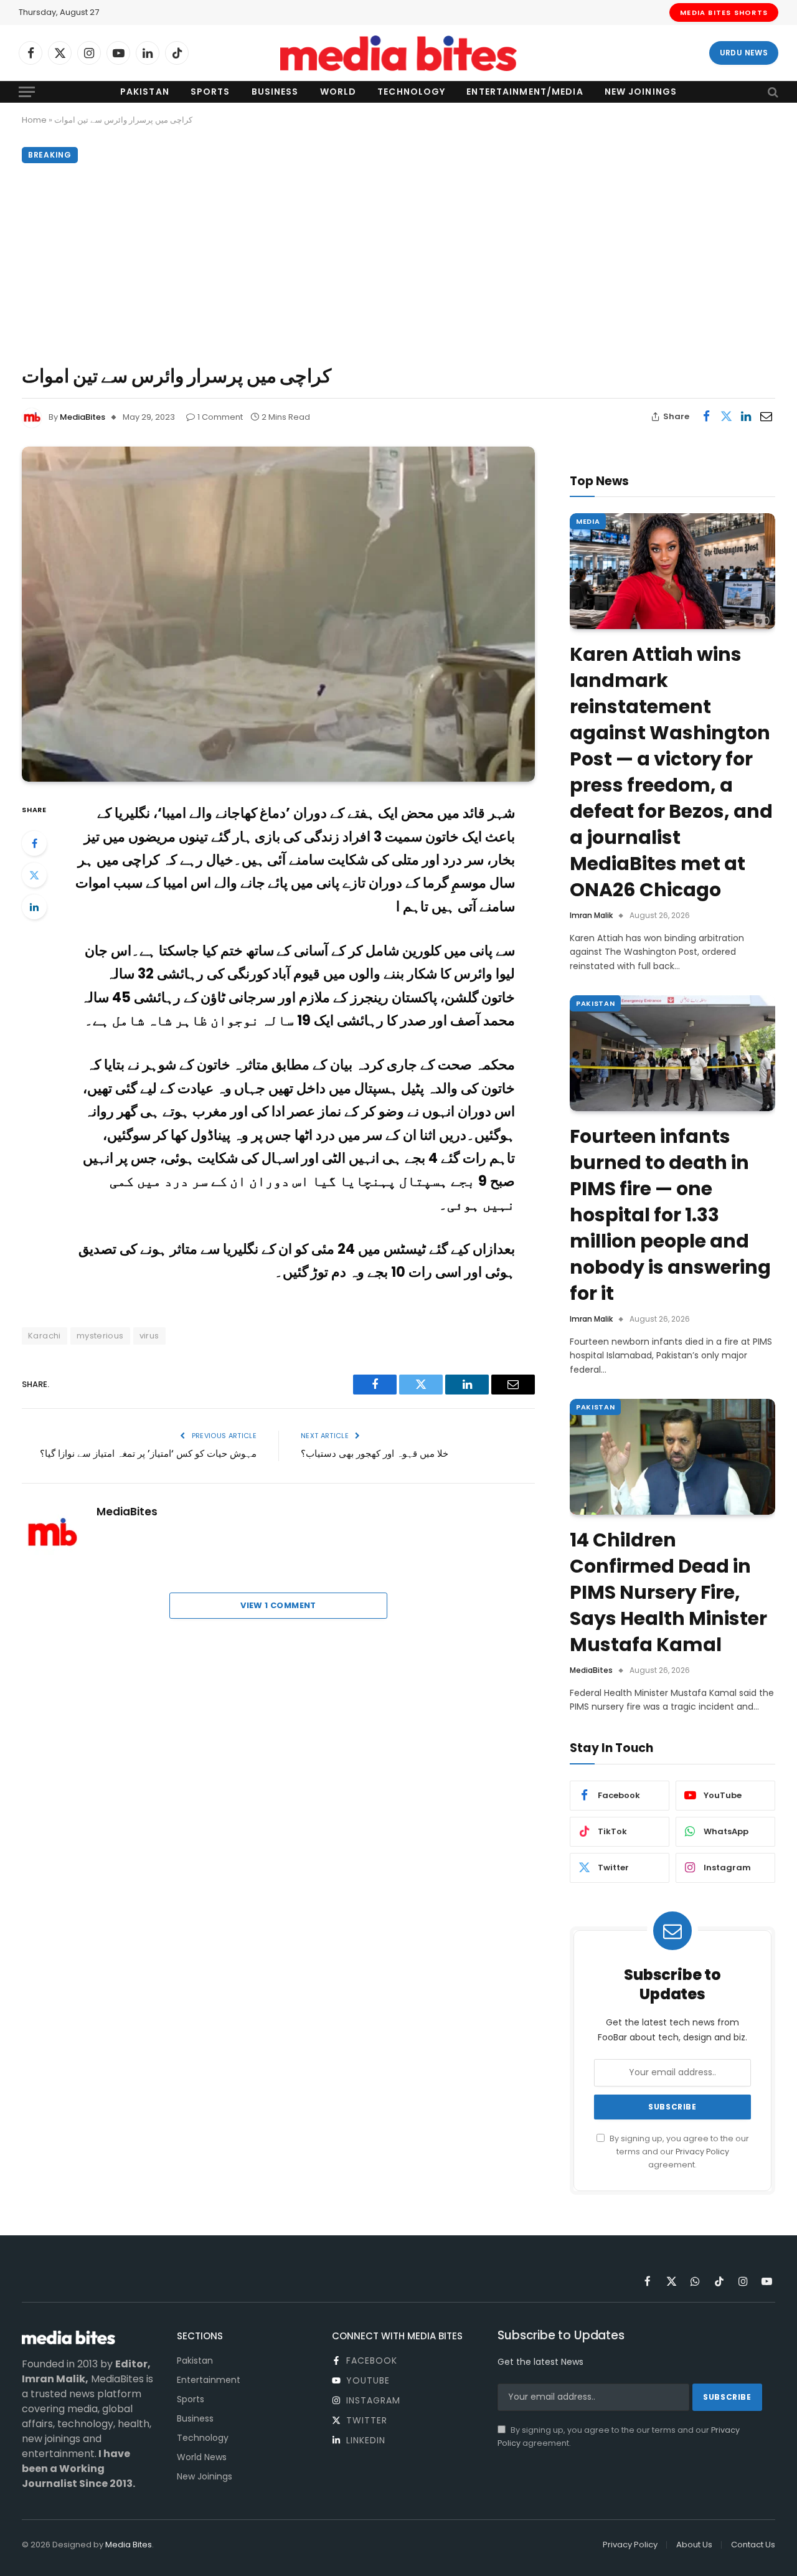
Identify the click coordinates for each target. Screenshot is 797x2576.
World (338, 92)
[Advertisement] (398, 261)
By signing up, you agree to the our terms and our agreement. (678, 2152)
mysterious (100, 1336)
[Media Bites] (398, 53)
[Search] (772, 92)
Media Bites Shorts (724, 12)
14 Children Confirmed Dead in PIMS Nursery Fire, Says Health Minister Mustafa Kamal (668, 1593)
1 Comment (220, 417)
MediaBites (83, 417)
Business (275, 92)
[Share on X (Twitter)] (726, 417)
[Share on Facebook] (706, 417)
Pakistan (145, 92)
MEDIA (588, 521)
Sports (210, 92)
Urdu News (744, 53)
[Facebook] (34, 843)
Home (34, 120)
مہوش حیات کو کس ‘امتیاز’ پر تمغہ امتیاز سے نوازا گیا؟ (148, 1453)
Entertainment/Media (525, 92)
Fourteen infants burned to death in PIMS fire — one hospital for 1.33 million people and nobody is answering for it (670, 1215)
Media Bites (129, 2545)
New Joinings (641, 92)
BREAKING (50, 155)
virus (149, 1336)
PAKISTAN (595, 1003)
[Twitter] (34, 875)
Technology (411, 92)
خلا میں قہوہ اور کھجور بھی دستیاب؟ (375, 1453)
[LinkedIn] (34, 907)
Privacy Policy (702, 2152)
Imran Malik (591, 915)
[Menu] (27, 92)
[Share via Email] (766, 417)
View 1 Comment (278, 1605)
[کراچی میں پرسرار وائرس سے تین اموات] (278, 614)
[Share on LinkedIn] (746, 417)
